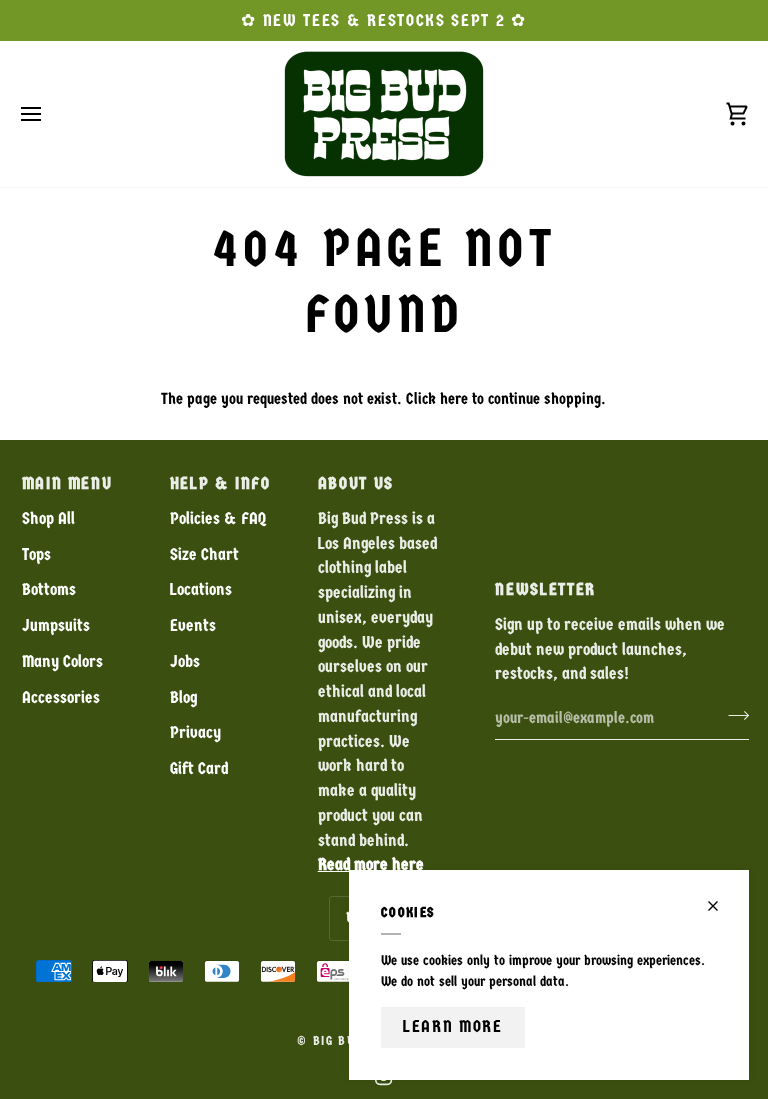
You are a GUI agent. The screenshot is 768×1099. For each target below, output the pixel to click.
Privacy (195, 732)
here (454, 398)
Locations (201, 589)
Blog (183, 697)
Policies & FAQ (218, 518)
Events (193, 625)
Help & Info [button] (220, 483)
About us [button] (356, 483)
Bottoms (49, 589)
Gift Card (199, 768)
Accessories (61, 697)
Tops (36, 554)
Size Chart (204, 554)
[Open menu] (49, 114)
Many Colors (62, 661)
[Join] (732, 715)
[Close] (721, 906)
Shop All (48, 518)
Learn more (453, 1026)
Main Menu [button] (67, 483)
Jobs (185, 661)
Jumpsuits (56, 625)
